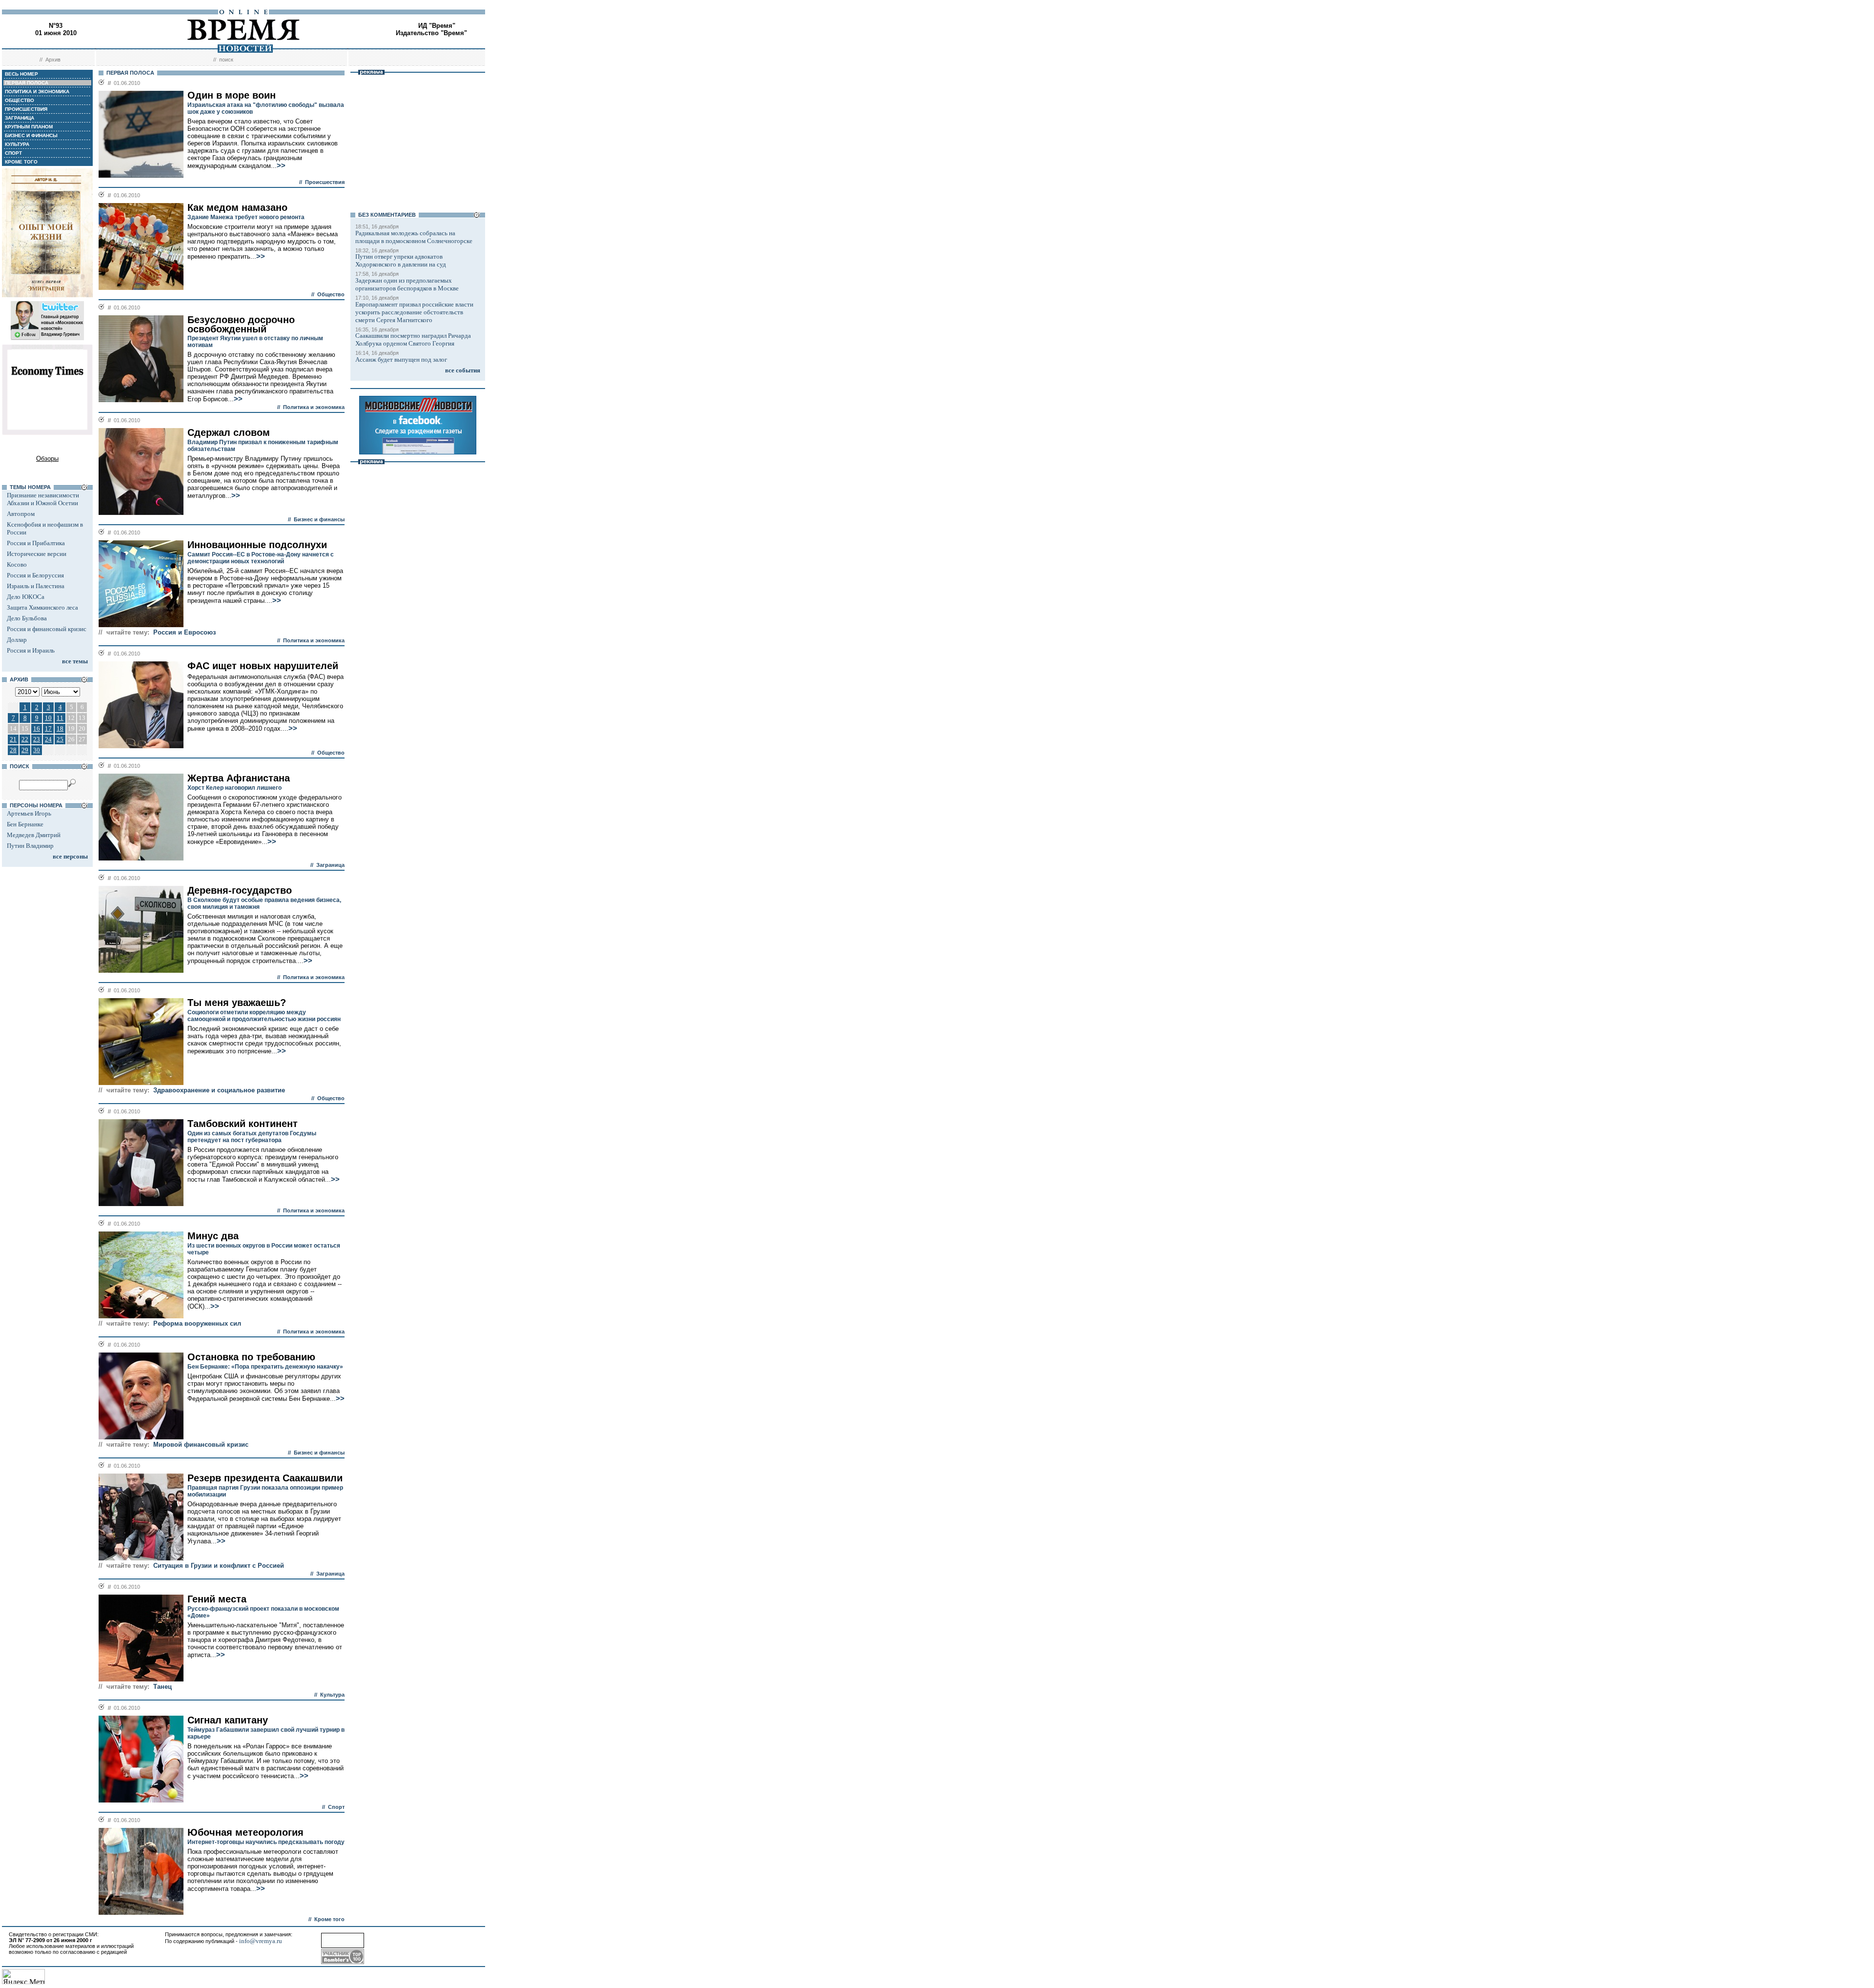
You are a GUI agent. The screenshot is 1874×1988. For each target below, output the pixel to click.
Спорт (336, 1807)
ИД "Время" (437, 26)
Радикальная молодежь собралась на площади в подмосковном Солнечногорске (414, 237)
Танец (163, 1687)
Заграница (330, 865)
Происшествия (325, 182)
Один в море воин (232, 95)
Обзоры (47, 459)
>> (281, 165)
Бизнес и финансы (319, 519)
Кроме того (329, 1919)
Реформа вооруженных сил (197, 1323)
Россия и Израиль (31, 650)
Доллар (17, 640)
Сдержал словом (229, 432)
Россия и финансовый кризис (47, 629)
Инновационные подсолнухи (257, 545)
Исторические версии (37, 554)
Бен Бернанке (25, 824)
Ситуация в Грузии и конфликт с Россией (219, 1566)
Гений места (217, 1599)
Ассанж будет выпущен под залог (401, 359)
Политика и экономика (314, 407)
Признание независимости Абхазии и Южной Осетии (43, 499)
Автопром (21, 514)
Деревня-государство (240, 890)
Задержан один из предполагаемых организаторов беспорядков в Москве (407, 284)
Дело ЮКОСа (26, 597)
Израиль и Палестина (36, 586)
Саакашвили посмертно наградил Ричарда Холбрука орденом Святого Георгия (413, 339)
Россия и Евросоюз (184, 632)
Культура (332, 1695)
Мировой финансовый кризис (201, 1445)
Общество (331, 294)
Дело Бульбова (27, 618)
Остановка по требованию (251, 1357)
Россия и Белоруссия (35, 575)
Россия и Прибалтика (36, 543)
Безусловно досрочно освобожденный (241, 324)
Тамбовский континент (243, 1124)
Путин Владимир (30, 846)
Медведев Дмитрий (34, 835)
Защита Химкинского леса (42, 607)
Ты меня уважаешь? (237, 1003)
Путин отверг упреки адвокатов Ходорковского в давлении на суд (401, 260)
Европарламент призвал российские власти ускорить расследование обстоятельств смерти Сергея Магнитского (414, 312)
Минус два (213, 1236)
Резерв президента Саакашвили (265, 1478)
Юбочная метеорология (245, 1832)
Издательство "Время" (431, 33)
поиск (226, 60)
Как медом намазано (237, 207)
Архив (53, 60)
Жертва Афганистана (239, 778)
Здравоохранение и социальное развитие (219, 1090)
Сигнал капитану (228, 1720)
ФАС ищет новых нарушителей (263, 666)
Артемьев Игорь (29, 813)
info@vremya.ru (261, 1941)
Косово (17, 564)
